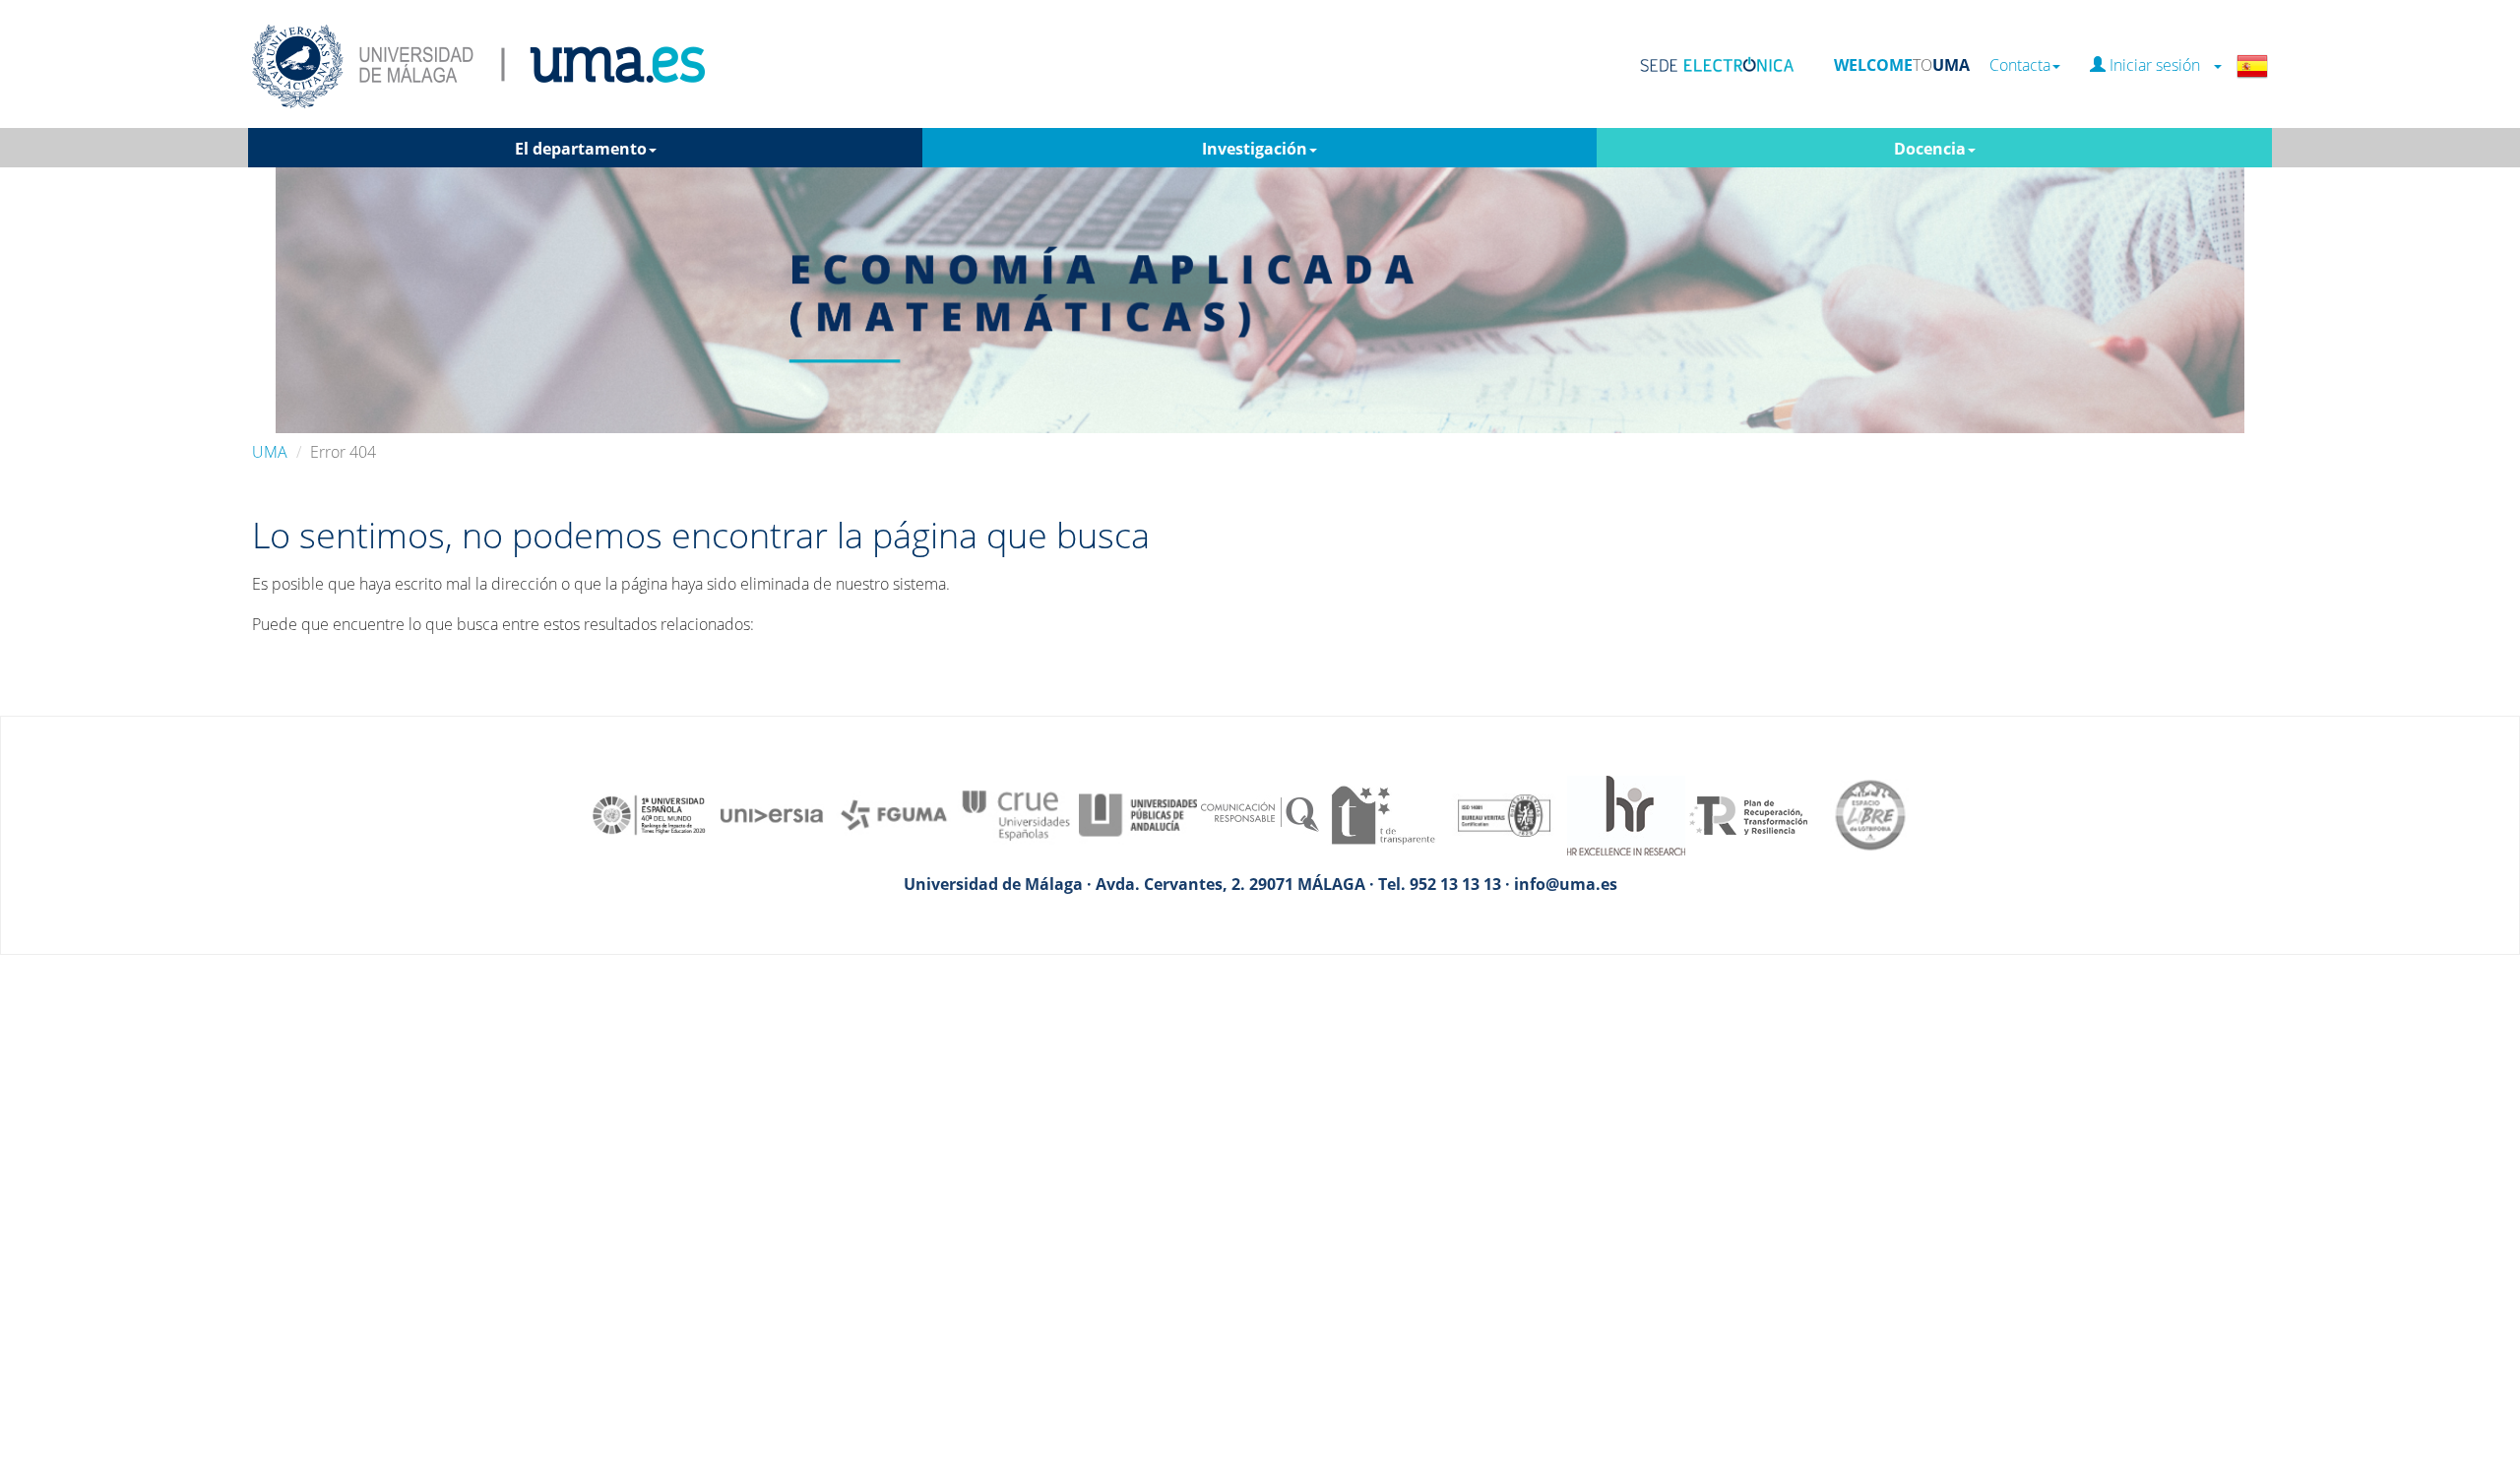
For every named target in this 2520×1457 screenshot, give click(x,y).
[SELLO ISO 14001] (1504, 813)
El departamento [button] (581, 149)
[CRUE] (1016, 813)
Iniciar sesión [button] (2159, 65)
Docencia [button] (1930, 149)
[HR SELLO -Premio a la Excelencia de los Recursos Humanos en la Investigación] (1626, 813)
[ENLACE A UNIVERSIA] (772, 813)
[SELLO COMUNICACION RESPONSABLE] (1260, 813)
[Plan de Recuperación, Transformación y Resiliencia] (1748, 813)
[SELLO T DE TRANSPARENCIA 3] (1382, 813)
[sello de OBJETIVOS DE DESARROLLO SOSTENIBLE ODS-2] (650, 813)
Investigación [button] (1255, 149)
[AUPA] (1138, 813)
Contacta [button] (2020, 65)
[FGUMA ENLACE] (894, 813)
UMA (270, 452)
